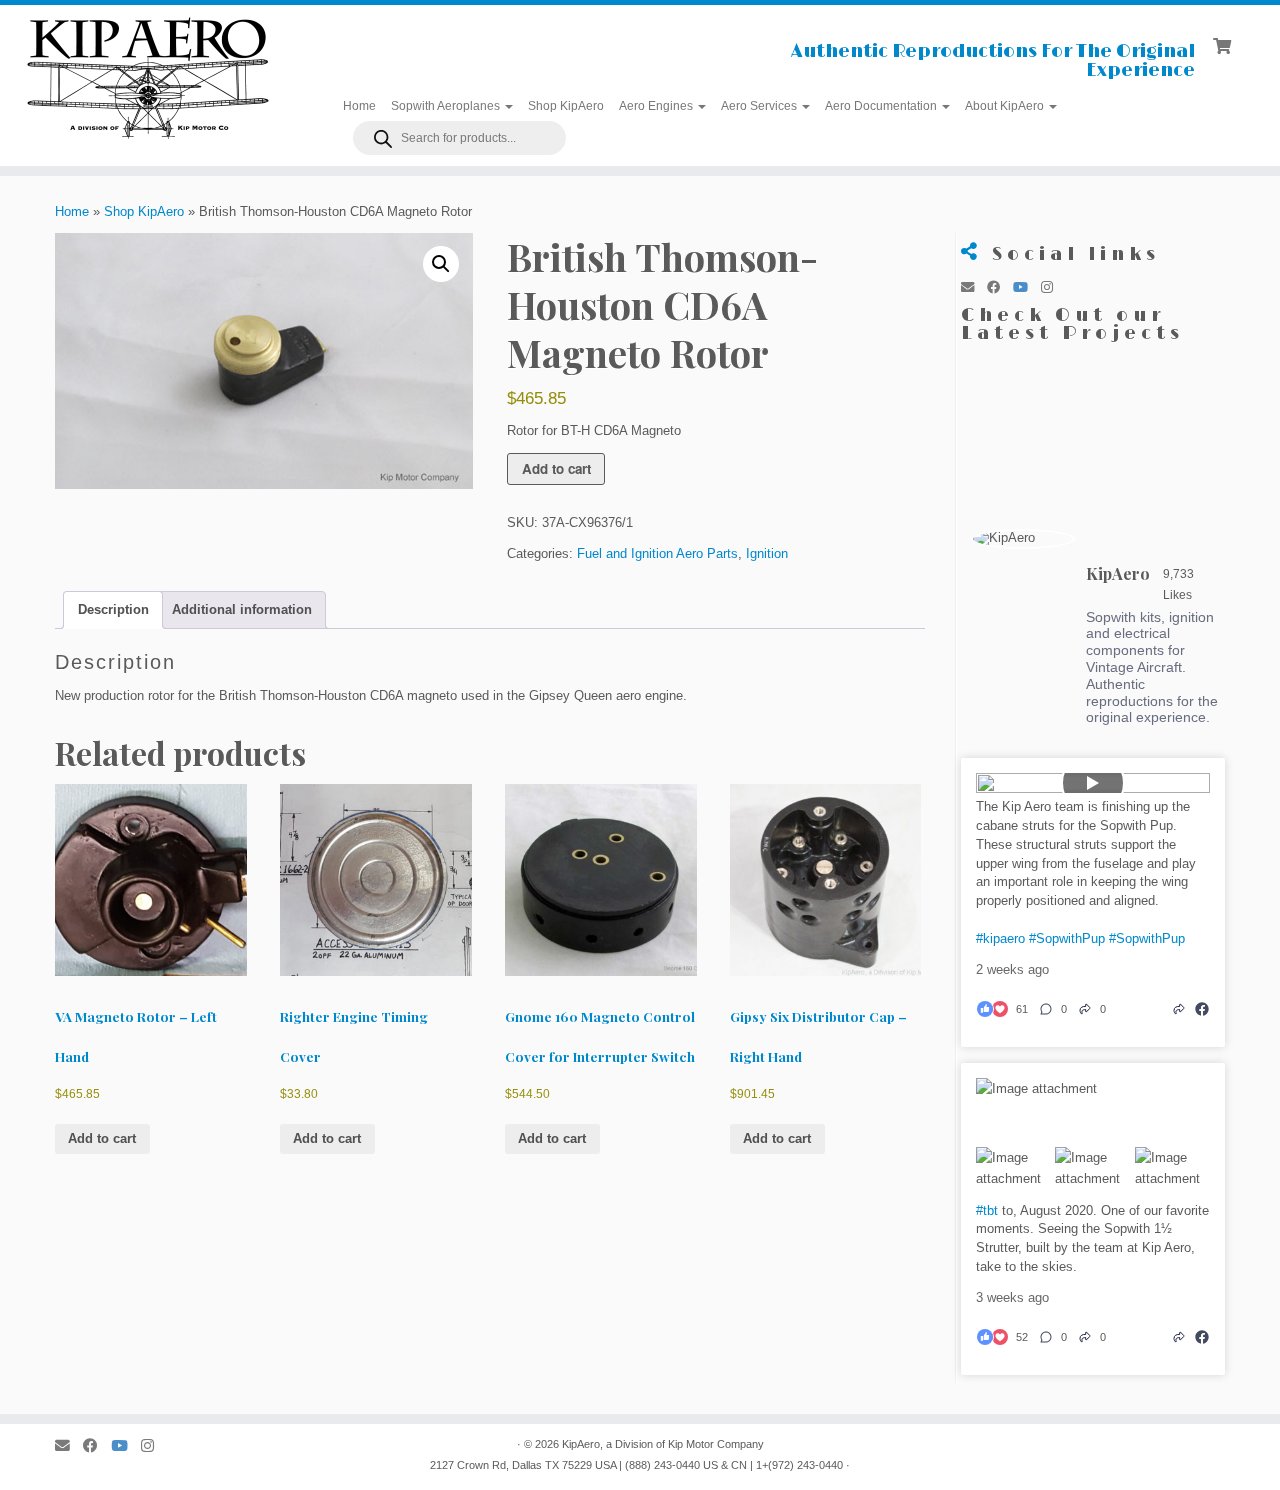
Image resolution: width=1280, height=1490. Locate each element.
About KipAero (1006, 106)
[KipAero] (1023, 539)
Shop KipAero (566, 106)
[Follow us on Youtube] (1027, 288)
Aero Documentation (882, 106)
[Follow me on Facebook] (1000, 288)
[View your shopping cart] (1224, 44)
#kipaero (1000, 938)
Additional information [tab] (242, 609)
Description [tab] (113, 609)
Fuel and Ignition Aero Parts (657, 553)
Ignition (767, 553)
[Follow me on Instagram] (1053, 288)
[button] (441, 264)
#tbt (987, 1210)
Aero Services (760, 106)
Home (359, 106)
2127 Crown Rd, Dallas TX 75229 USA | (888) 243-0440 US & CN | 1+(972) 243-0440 (636, 1465)
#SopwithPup (1067, 938)
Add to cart (556, 468)
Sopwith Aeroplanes (447, 106)
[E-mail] (974, 288)
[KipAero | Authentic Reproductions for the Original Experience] (147, 77)
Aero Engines (657, 106)
